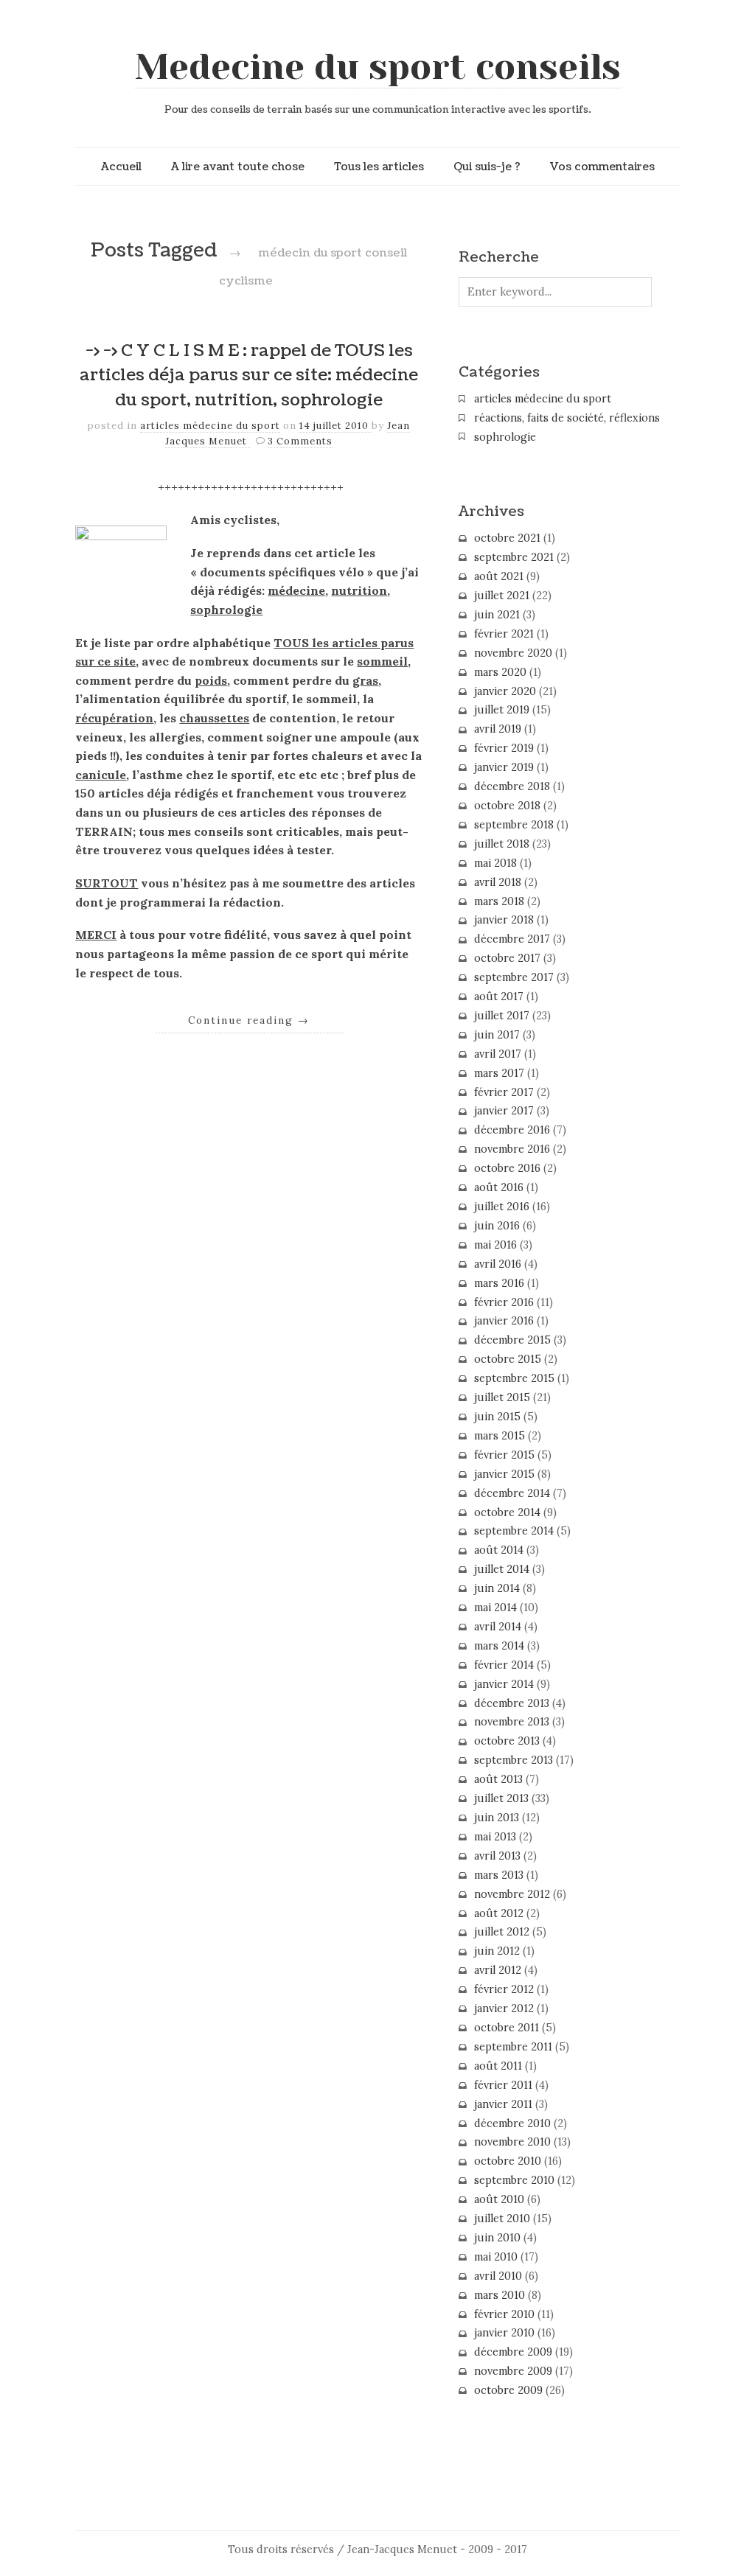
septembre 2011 (513, 2047)
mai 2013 (495, 1837)
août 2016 (499, 1187)
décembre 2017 (512, 939)
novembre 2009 (513, 2371)
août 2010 (499, 2199)
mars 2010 (500, 2295)
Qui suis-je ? (487, 167)
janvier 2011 (503, 2104)
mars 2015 (500, 1436)
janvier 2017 (504, 1111)
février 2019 (504, 748)
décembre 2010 (512, 2123)
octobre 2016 (507, 1168)
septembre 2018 (514, 825)
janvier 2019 (504, 767)
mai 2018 (495, 863)
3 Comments (300, 441)
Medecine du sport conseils (378, 67)
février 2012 (504, 1989)
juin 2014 (497, 1588)
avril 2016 (498, 1264)
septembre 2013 (514, 1760)
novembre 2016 (512, 1149)
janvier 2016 (504, 1321)
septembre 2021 (514, 557)
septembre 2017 (514, 977)
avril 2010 (498, 2276)
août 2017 (499, 996)
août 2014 (499, 1550)
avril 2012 (498, 1970)
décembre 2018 (512, 786)
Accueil (121, 167)
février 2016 (504, 1302)
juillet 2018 (502, 844)
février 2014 (504, 1665)
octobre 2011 (507, 2028)
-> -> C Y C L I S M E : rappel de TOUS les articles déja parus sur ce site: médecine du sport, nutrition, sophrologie (249, 376)
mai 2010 (496, 2257)
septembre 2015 (514, 1378)
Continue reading (249, 1020)
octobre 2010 (508, 2161)
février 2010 (504, 2314)
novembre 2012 (512, 1894)
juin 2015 (497, 1417)
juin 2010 (497, 2238)
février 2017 (504, 1092)
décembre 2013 (512, 1703)
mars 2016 (499, 1283)
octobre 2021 (507, 538)
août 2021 (499, 576)
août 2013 (498, 1779)
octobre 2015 (508, 1359)
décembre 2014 (512, 1493)
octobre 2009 (508, 2390)
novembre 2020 (513, 653)
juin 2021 (497, 615)
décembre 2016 (512, 1130)
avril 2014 (498, 1627)
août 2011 (498, 2066)
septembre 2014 (514, 1531)
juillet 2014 (502, 1569)
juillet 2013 (501, 1798)
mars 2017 (499, 1073)
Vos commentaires (602, 167)
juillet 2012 (502, 1932)
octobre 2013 (507, 1741)
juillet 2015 (502, 1397)
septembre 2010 (514, 2180)
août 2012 (499, 1913)
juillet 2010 (502, 2219)
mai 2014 (495, 1608)
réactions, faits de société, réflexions (567, 418)
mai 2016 (495, 1245)
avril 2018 (498, 882)
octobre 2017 (507, 958)
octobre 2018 (507, 806)
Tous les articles (379, 167)
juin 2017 (497, 1035)
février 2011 (503, 2085)
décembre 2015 (512, 1340)
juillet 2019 (502, 710)
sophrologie (505, 437)
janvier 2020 (505, 691)
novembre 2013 (512, 1722)
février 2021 (504, 634)
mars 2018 (499, 901)
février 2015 (504, 1455)
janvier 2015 (504, 1474)
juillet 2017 (502, 1016)
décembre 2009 (513, 2352)
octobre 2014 (507, 1512)
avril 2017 (498, 1054)
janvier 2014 (504, 1684)
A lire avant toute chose (238, 167)
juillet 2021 (502, 596)
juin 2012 (497, 1951)
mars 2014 (499, 1646)
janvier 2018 (504, 920)
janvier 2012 (504, 2008)
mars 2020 (500, 672)
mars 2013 (499, 1875)
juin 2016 (497, 1226)
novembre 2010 (512, 2142)
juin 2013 (497, 1818)
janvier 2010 (504, 2333)
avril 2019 (498, 729)
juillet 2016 (502, 1207)
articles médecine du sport (210, 426)
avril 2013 (497, 1856)
